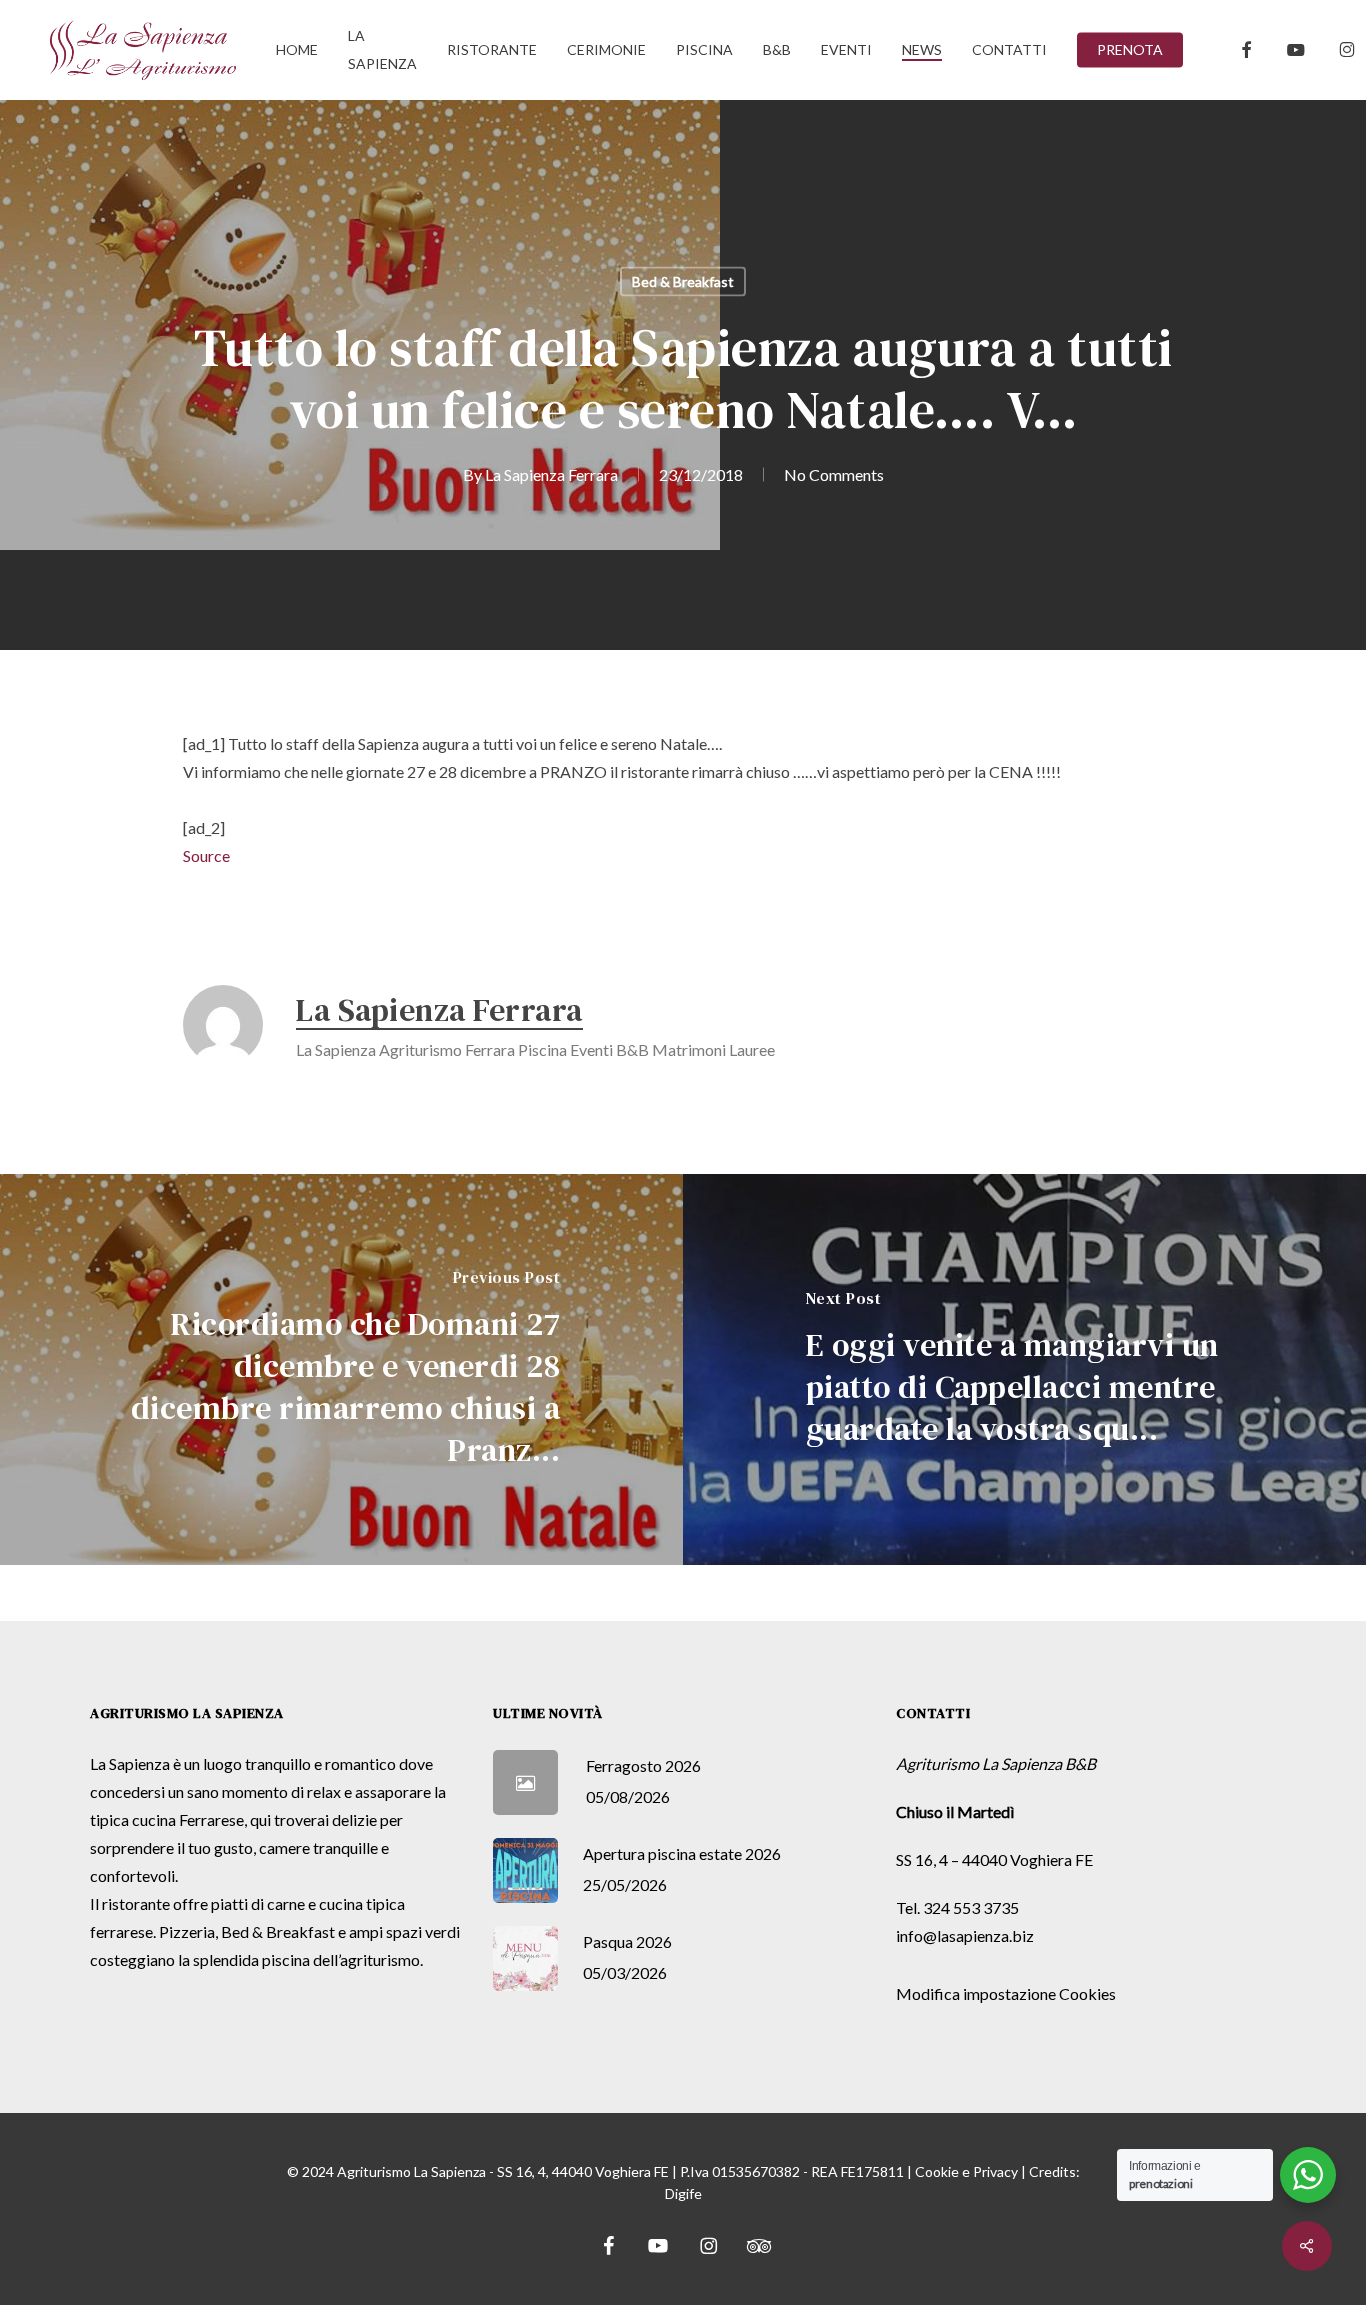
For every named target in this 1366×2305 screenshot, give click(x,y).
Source (206, 855)
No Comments (834, 474)
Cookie (937, 2171)
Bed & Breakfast (683, 281)
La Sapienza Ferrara (551, 474)
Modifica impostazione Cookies (1006, 1993)
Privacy (995, 2171)
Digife (683, 2193)
